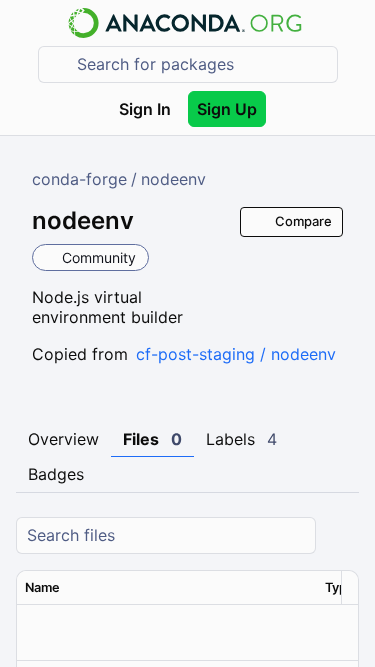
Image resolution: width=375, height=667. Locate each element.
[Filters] (341, 535)
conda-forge (79, 179)
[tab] (63, 440)
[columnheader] (167, 588)
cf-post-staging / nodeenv (236, 354)
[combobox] (202, 64)
